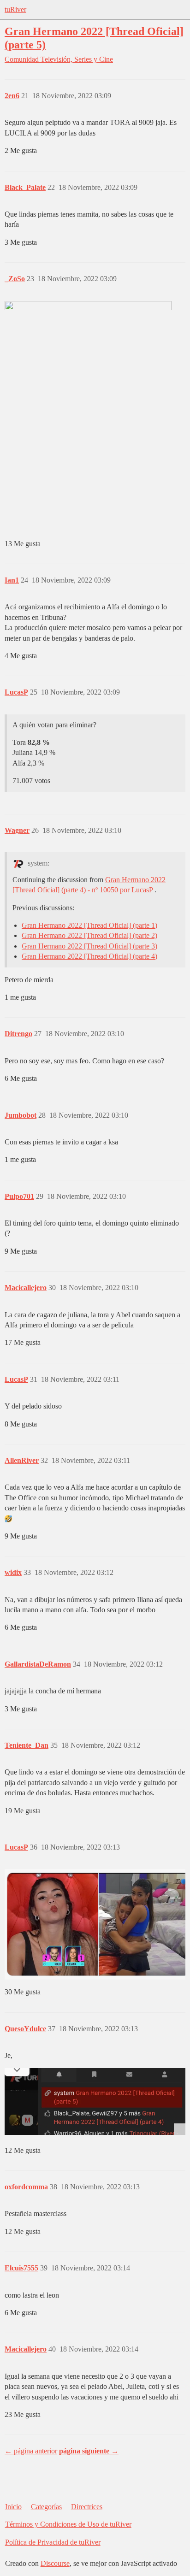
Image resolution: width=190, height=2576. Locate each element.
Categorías (46, 2507)
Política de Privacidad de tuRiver (53, 2542)
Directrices (87, 2507)
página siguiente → (89, 2451)
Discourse (55, 2563)
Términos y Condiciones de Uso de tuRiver (68, 2524)
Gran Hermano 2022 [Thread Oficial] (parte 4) (89, 956)
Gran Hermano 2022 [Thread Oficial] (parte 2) (89, 935)
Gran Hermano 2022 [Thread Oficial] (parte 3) (89, 946)
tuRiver (15, 9)
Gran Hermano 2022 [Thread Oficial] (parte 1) (89, 925)
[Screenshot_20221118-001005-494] (95, 2101)
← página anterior (31, 2451)
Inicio (13, 2507)
